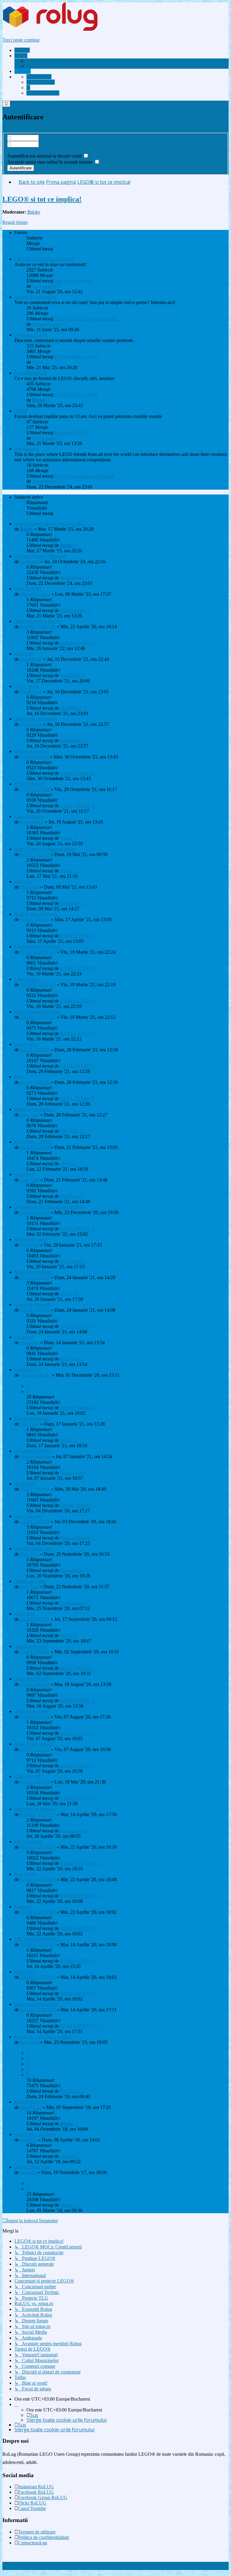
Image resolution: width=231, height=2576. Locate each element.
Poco (19, 1077)
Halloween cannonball (36, 719)
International (26, 449)
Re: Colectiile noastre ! (76, 357)
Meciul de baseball (32, 1418)
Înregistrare (13, 130)
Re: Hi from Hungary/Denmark (84, 476)
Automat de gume (31, 1711)
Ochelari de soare (31, 1646)
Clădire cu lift (27, 1776)
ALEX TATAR (35, 789)
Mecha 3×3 (25, 1972)
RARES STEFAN (38, 627)
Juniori (21, 411)
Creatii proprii (28, 1370)
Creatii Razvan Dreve (35, 2134)
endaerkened (44, 481)
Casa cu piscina (29, 816)
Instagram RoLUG (36, 2487)
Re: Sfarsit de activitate (76, 395)
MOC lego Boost (31, 1679)
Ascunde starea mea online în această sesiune (51, 162)
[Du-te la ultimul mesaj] (76, 545)
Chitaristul (24, 1174)
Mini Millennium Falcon (38, 621)
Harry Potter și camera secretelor (45, 849)
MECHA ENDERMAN (38, 1939)
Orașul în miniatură (33, 1305)
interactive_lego (35, 594)
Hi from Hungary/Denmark (40, 556)
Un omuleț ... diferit (33, 1142)
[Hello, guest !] (28, 88)
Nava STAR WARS (34, 1744)
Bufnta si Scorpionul (34, 1109)
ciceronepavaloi (75, 643)
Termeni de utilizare (37, 2532)
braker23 (29, 2140)
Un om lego (26, 1044)
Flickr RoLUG (32, 2503)
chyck (38, 362)
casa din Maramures (73, 281)
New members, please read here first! (50, 524)
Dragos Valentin (35, 1375)
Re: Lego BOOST (72, 433)
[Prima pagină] (61, 30)
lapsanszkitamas (47, 324)
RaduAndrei (32, 822)
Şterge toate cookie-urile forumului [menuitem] (66, 2420)
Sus (34, 2415)
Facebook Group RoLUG (43, 2498)
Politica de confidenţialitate (44, 2537)
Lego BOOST (28, 589)
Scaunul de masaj (31, 1239)
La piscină (24, 1337)
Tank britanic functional (37, 1012)
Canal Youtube (32, 2508)
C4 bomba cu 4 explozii (37, 947)
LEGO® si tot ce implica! (42, 199)
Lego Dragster (28, 1516)
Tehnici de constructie (35, 297)
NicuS (66, 838)
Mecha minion (28, 1842)
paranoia (68, 2156)
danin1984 (70, 675)
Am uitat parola (22, 150)
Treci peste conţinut (21, 40)
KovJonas (30, 2042)
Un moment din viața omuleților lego (49, 1207)
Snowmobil (25, 1484)
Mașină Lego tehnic (33, 1272)
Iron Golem (25, 1874)
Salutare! (23, 1907)
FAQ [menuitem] (35, 66)
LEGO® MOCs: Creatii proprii (44, 259)
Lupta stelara (27, 979)
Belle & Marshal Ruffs (36, 914)
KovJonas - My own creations (43, 2037)
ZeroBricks (31, 2107)
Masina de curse (30, 1581)
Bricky (34, 212)
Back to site (32, 182)
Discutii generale (30, 373)
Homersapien (45, 438)
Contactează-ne (33, 2543)
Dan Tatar (30, 887)
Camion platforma (32, 751)
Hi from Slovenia (31, 2102)
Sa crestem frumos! (33, 1451)
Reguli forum (15, 222)
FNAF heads (27, 686)
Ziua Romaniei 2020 (34, 1549)
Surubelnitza (44, 286)
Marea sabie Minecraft (36, 2004)
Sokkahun (30, 562)
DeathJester (31, 659)
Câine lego (25, 1614)
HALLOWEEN (30, 784)
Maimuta (23, 882)
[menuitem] (53, 61)
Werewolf (24, 654)
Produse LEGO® (31, 335)
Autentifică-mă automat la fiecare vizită (45, 156)
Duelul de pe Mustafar (36, 1809)
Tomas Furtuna (34, 757)
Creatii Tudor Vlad (32, 2167)
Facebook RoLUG (36, 2492)
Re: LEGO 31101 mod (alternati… (88, 319)
